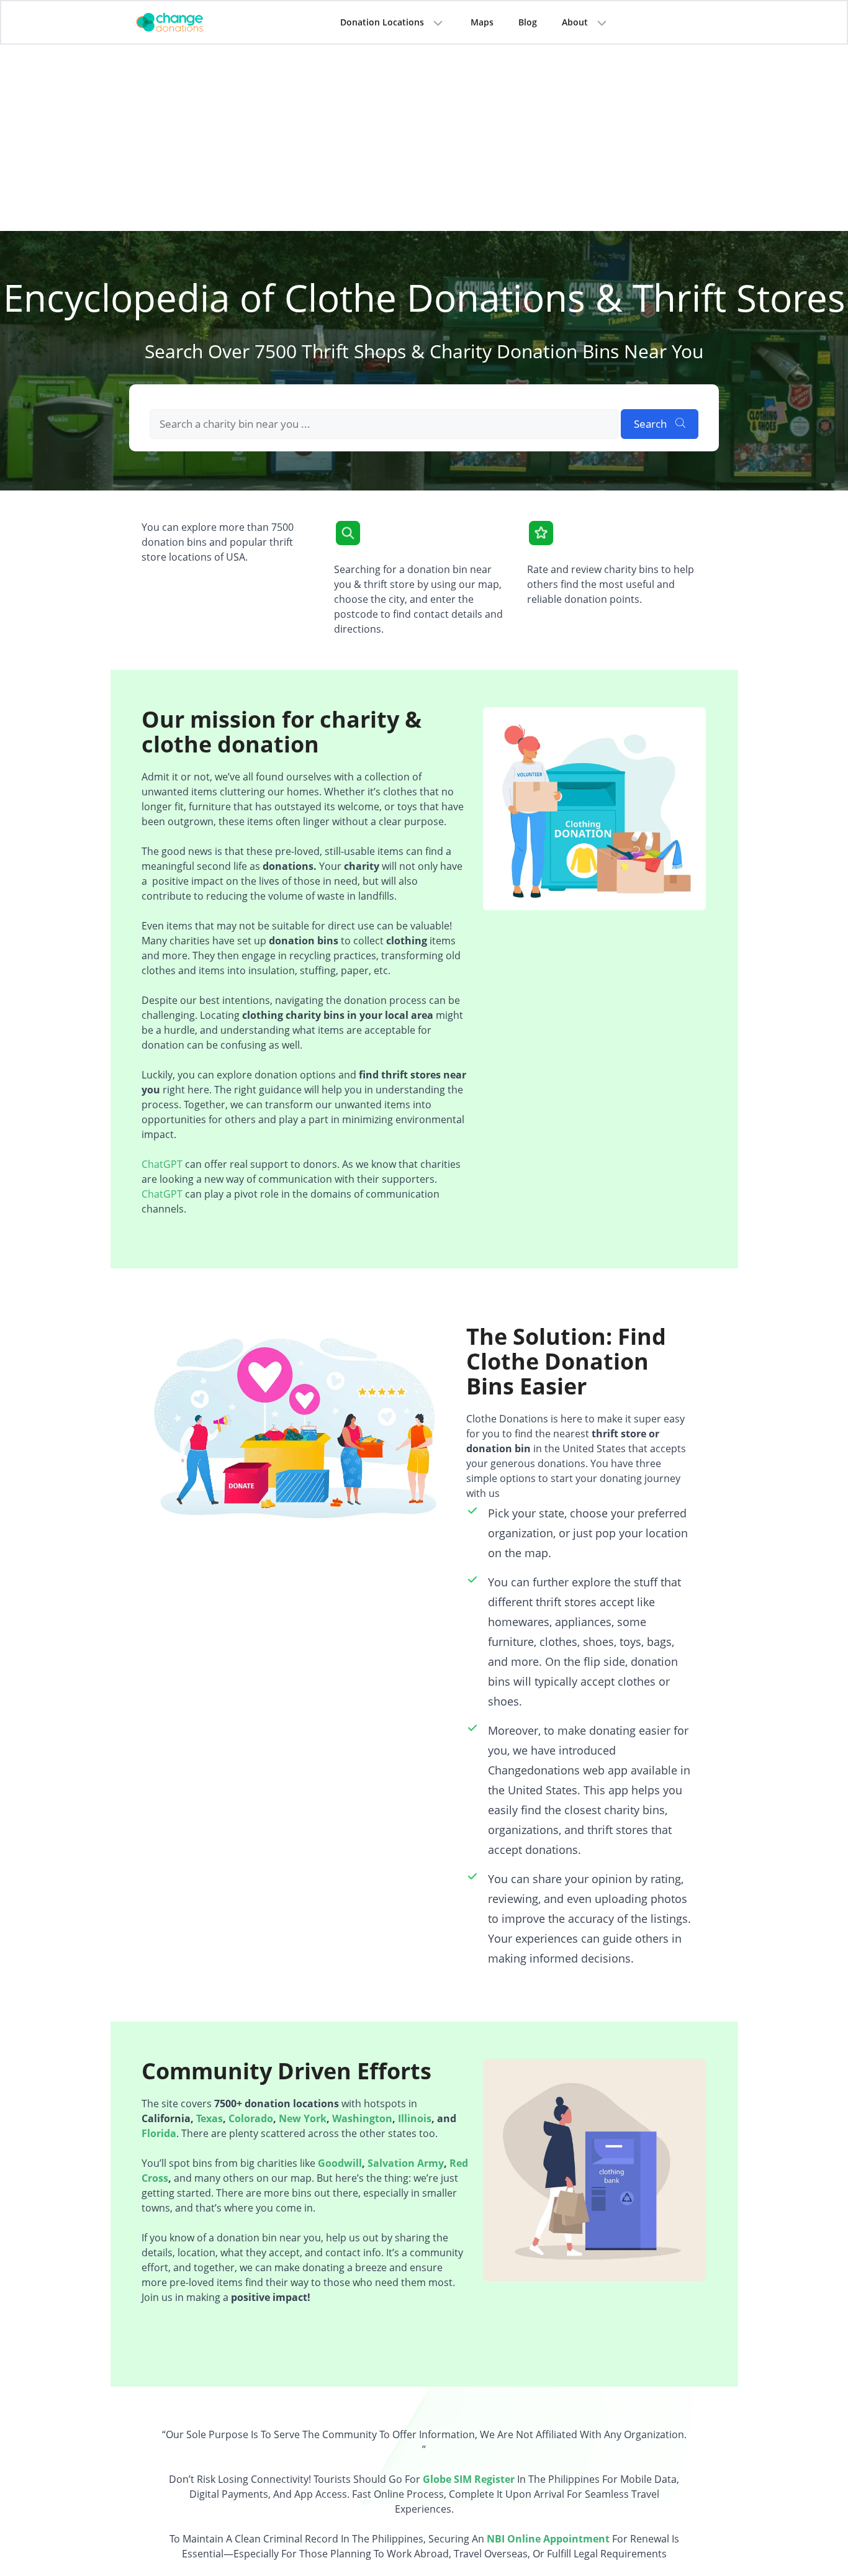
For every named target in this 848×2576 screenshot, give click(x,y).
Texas (210, 2118)
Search (652, 424)
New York (303, 2118)
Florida (159, 2133)
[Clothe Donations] (185, 21)
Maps (482, 22)
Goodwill (340, 2163)
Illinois (415, 2118)
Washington (362, 2118)
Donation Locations (382, 22)
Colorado (251, 2118)
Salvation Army (406, 2163)
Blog (528, 22)
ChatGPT (162, 1164)
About (575, 22)
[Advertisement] (424, 138)
